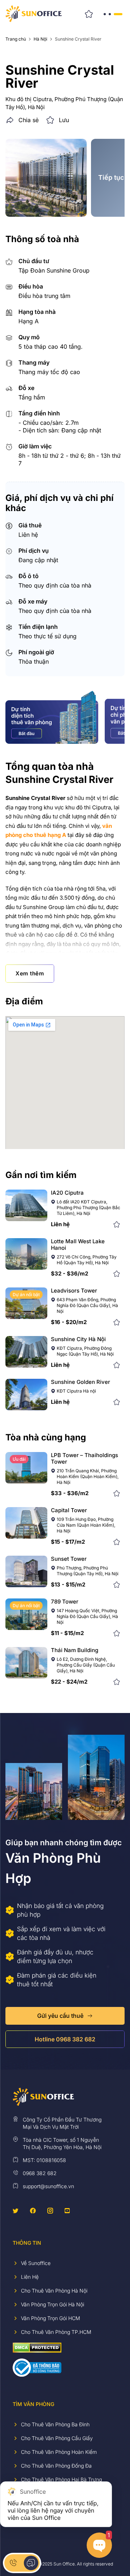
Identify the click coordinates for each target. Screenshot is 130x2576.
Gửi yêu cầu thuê (60, 2016)
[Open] (112, 14)
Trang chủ (16, 39)
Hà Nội (40, 39)
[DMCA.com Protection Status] (37, 2347)
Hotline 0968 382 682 (65, 2039)
